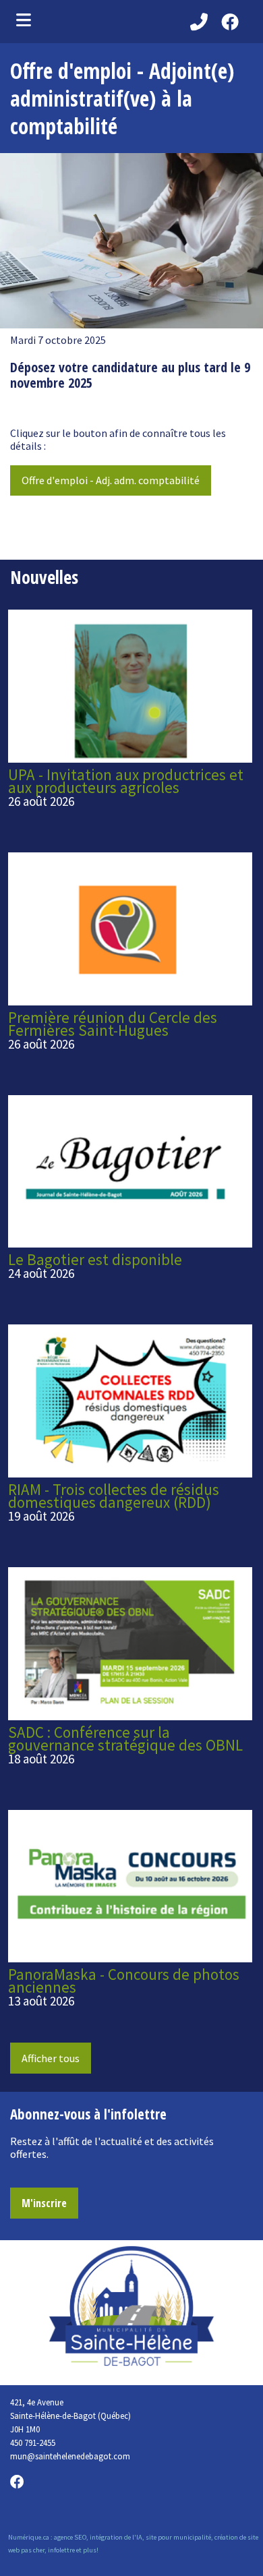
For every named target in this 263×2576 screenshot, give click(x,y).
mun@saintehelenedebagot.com (70, 2456)
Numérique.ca (29, 2537)
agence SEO (70, 2537)
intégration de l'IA (116, 2537)
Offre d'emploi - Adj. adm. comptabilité (111, 480)
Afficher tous (51, 2058)
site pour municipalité (178, 2537)
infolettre (61, 2550)
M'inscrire (44, 2203)
